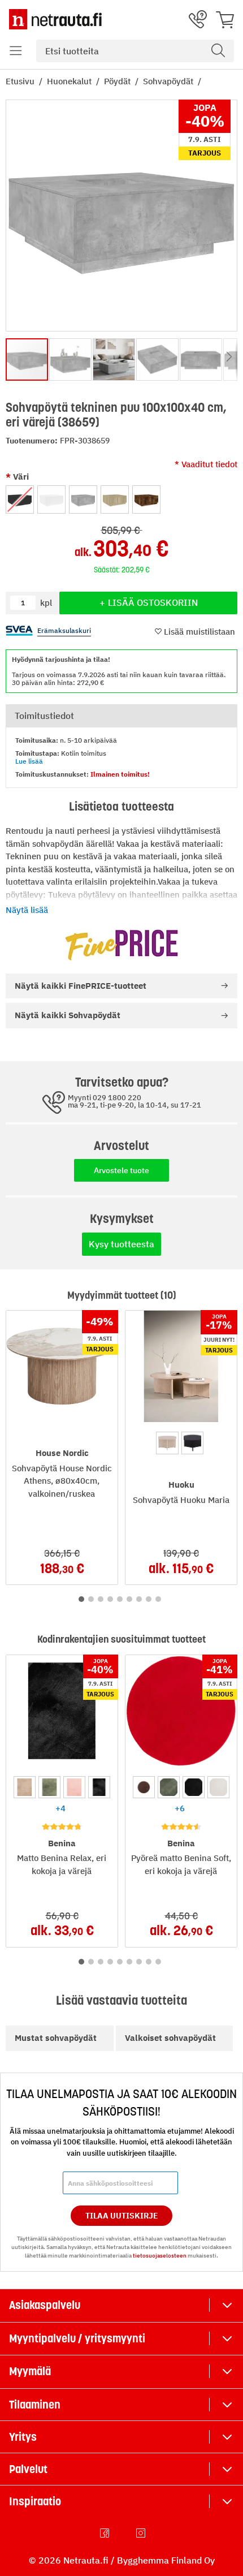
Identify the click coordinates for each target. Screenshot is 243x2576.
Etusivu (21, 81)
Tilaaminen (35, 2405)
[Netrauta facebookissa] (106, 2533)
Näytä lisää (27, 910)
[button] (16, 51)
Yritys (23, 2437)
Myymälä (30, 2371)
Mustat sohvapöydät (56, 2038)
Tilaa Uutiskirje (122, 2216)
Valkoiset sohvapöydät (170, 2038)
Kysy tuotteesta (121, 1244)
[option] (20, 499)
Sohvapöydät (169, 81)
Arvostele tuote (121, 1170)
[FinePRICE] (121, 945)
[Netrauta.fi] (55, 19)
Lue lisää (29, 761)
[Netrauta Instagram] (142, 2533)
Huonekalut (70, 81)
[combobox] (135, 51)
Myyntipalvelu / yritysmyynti (77, 2338)
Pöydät (118, 81)
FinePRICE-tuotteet (81, 986)
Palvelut (28, 2469)
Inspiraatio (35, 2501)
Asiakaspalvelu (45, 2305)
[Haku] (218, 51)
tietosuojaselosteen (160, 2256)
